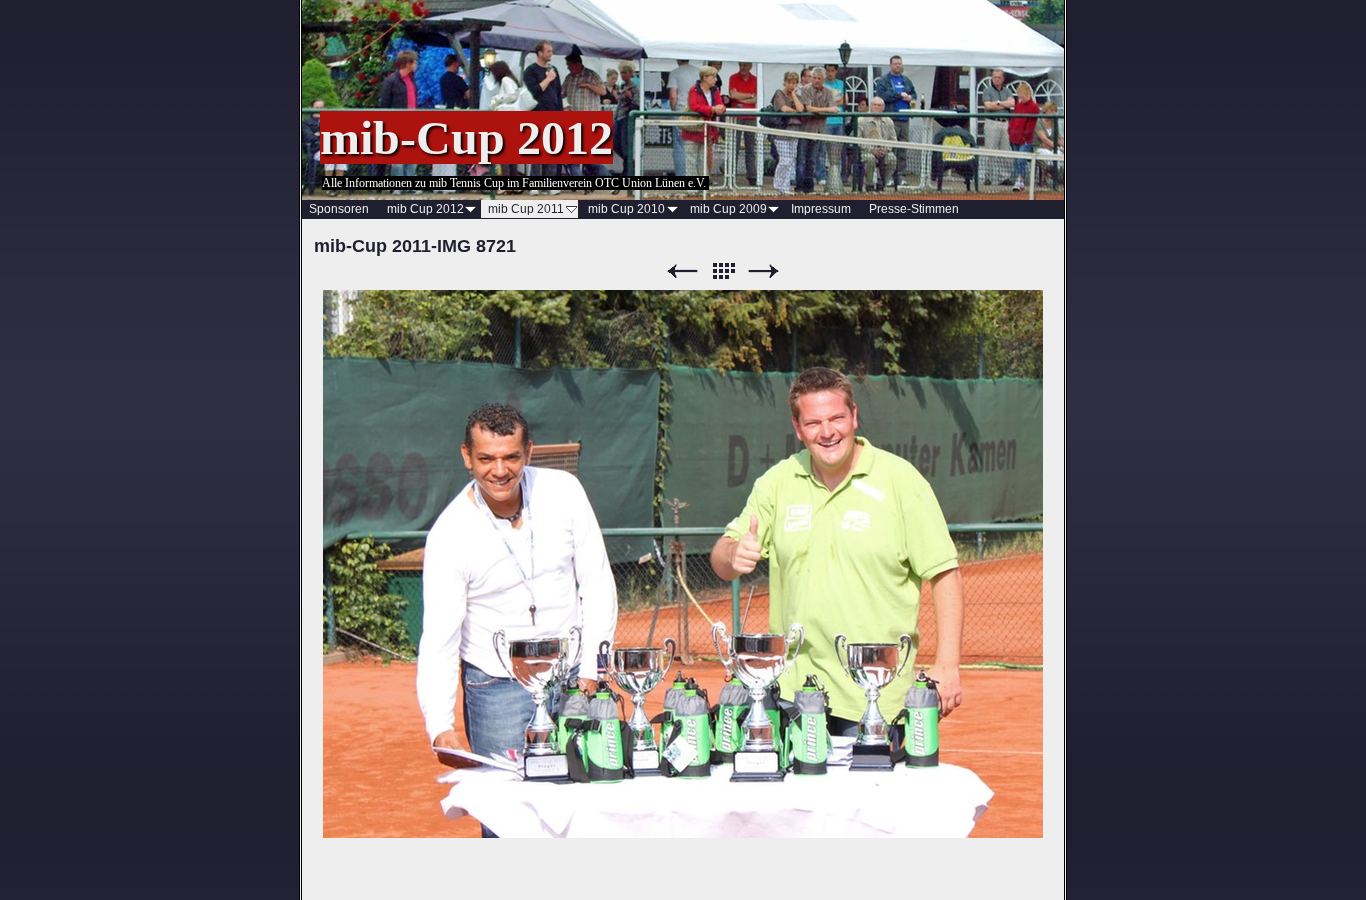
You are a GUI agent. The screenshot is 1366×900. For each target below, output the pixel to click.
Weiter (764, 271)
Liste (723, 271)
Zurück (682, 271)
